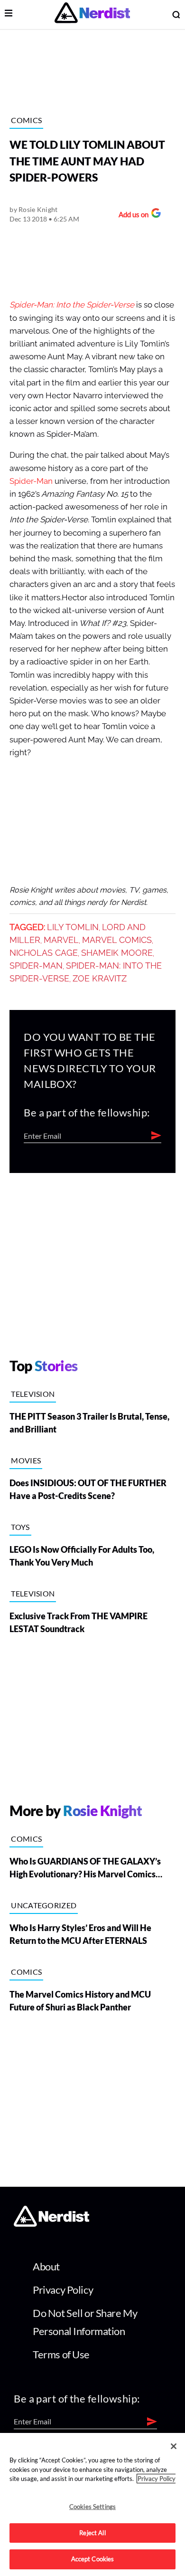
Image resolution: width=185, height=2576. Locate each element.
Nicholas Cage (44, 953)
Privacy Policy (63, 2290)
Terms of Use (61, 2354)
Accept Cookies (93, 2559)
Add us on (131, 216)
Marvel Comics (117, 940)
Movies (26, 1460)
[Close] (174, 2446)
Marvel (61, 940)
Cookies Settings (92, 2507)
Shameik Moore (117, 953)
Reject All (92, 2533)
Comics (26, 120)
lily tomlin (73, 927)
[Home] (51, 2224)
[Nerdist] (92, 14)
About (46, 2266)
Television (33, 1394)
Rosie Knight (38, 209)
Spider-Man (31, 481)
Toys (20, 1527)
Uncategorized (44, 1905)
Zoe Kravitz (100, 979)
